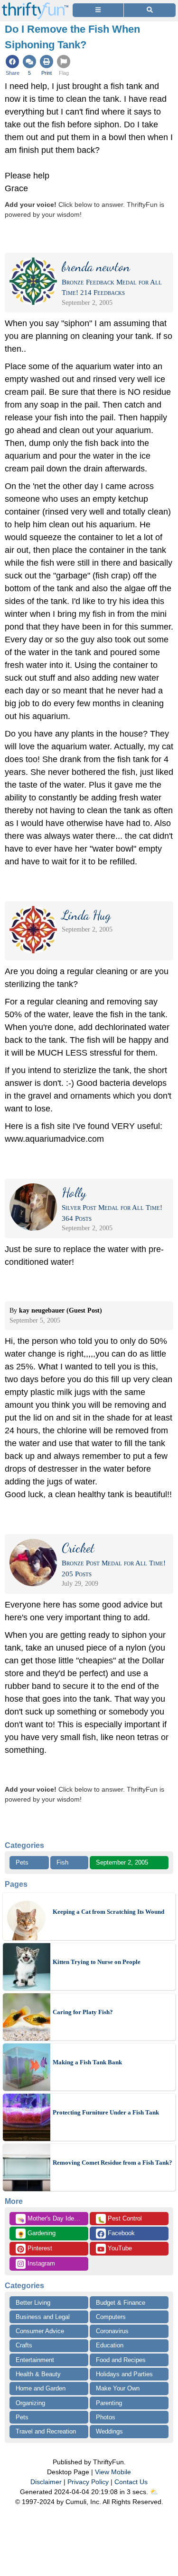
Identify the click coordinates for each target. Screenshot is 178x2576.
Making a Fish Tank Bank (87, 2062)
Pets (22, 1862)
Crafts (24, 2345)
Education (110, 2345)
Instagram (40, 2263)
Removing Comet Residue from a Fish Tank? (112, 2163)
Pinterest (39, 2248)
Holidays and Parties (124, 2374)
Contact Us (131, 2482)
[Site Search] (150, 10)
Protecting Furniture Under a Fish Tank (106, 2112)
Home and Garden (41, 2388)
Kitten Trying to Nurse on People (97, 1962)
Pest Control (120, 2219)
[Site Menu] (98, 10)
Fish (62, 1862)
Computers (111, 2317)
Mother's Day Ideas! (50, 2219)
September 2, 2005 (122, 1862)
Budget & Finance (121, 2303)
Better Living (33, 2303)
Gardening (36, 2234)
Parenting (109, 2403)
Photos (106, 2417)
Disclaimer (46, 2482)
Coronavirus (112, 2331)
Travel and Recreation (46, 2431)
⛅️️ (154, 2492)
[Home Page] (35, 5)
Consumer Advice (40, 2331)
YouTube (119, 2248)
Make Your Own (118, 2388)
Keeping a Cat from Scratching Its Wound (108, 1912)
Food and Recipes (121, 2360)
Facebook (120, 2233)
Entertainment (35, 2360)
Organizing (30, 2403)
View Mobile (113, 2472)
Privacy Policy (88, 2482)
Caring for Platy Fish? (83, 2012)
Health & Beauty (38, 2374)
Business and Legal (43, 2317)
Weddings (109, 2431)
